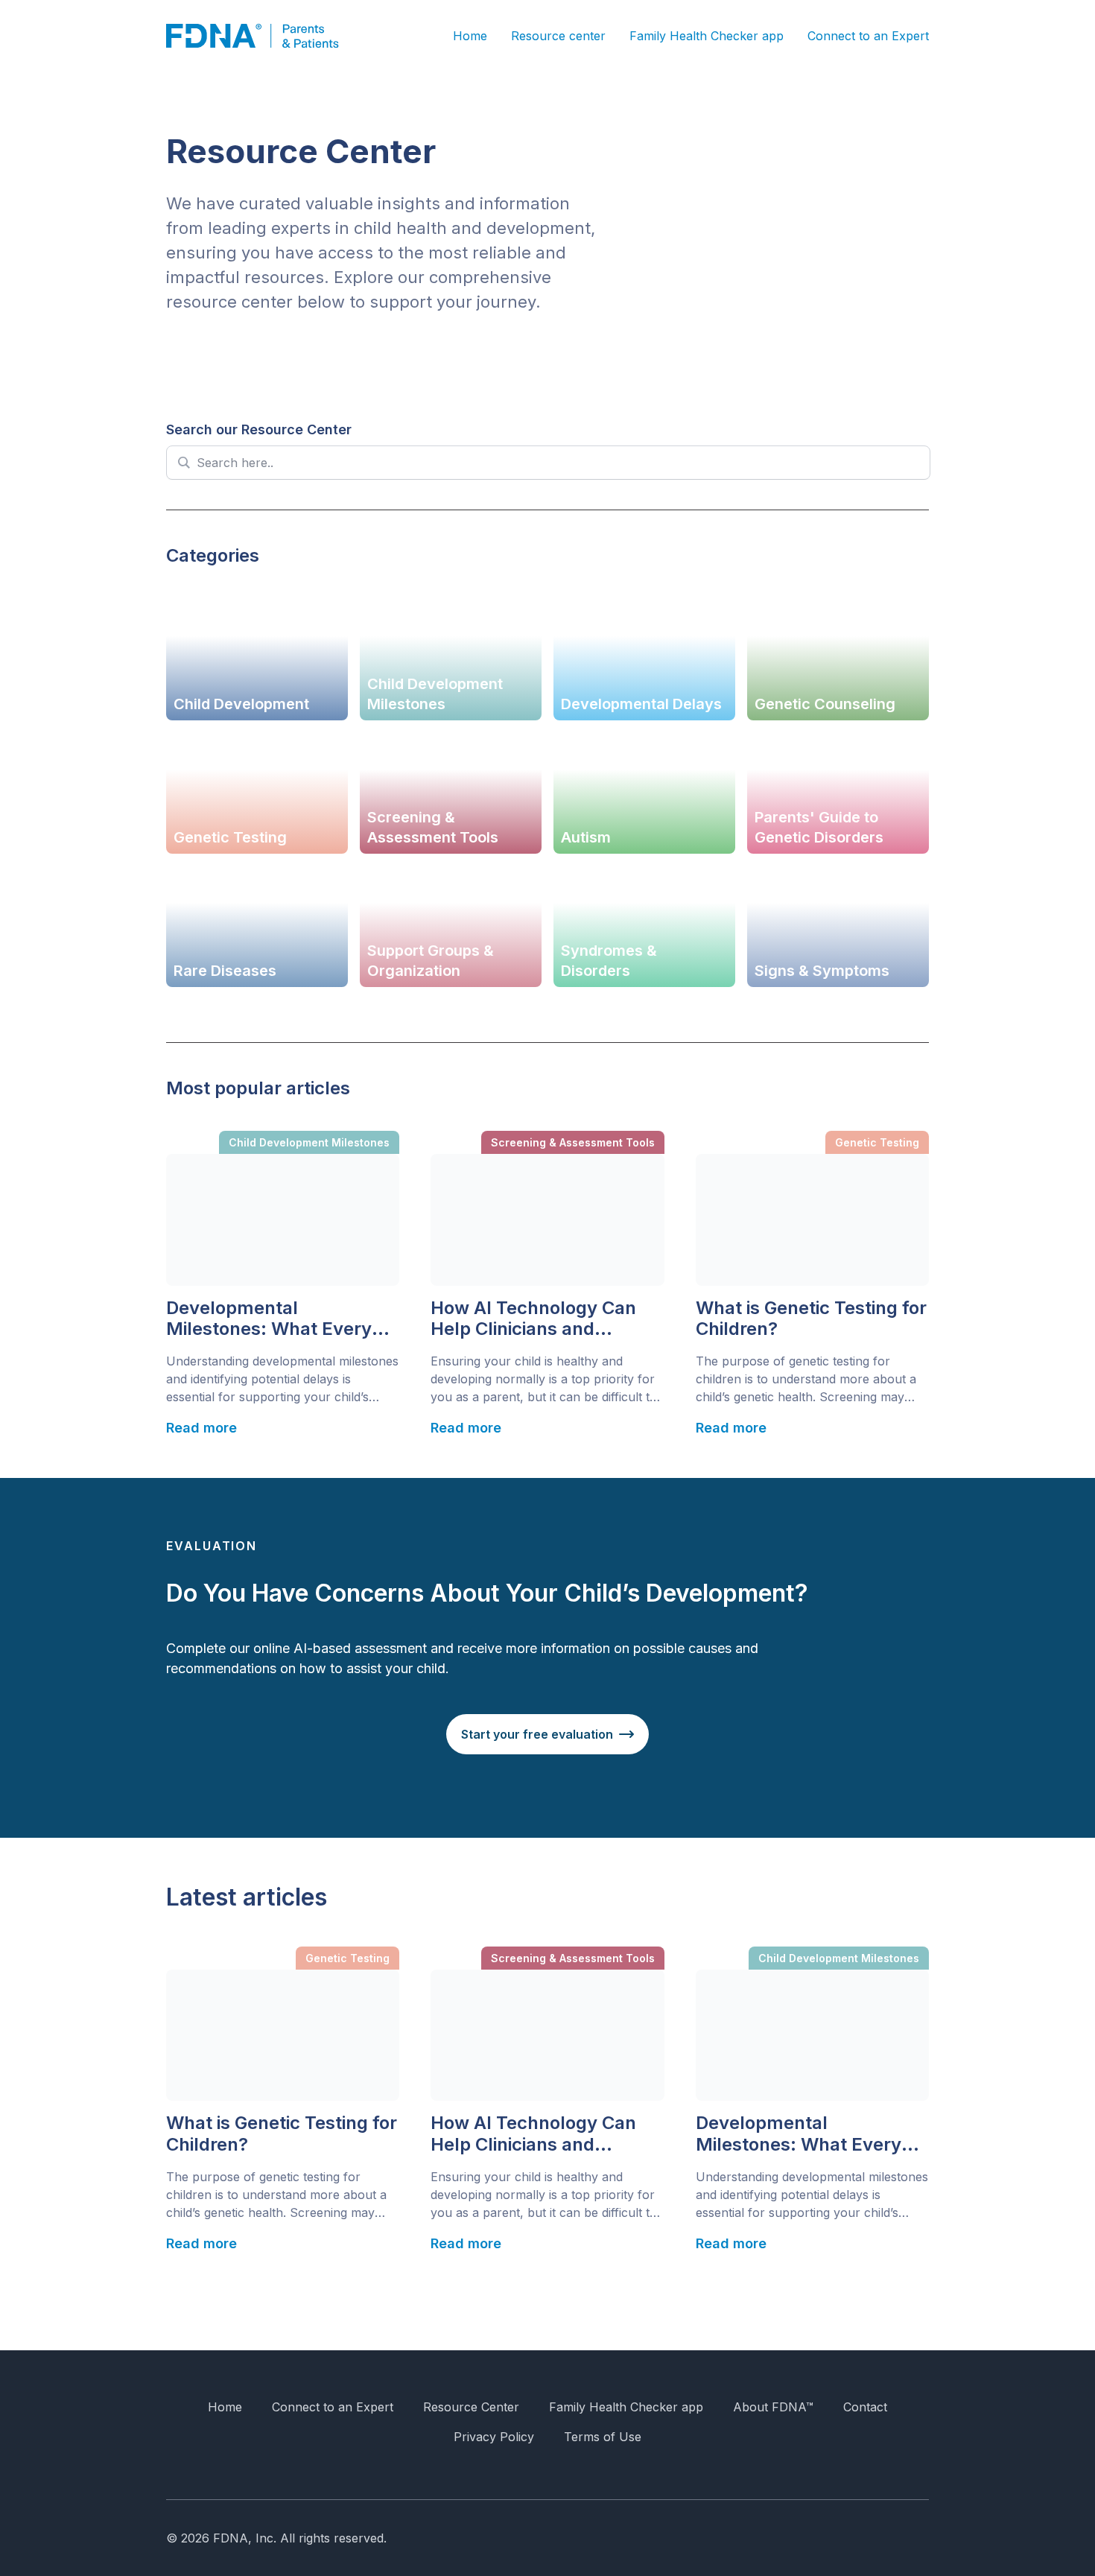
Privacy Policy (494, 2437)
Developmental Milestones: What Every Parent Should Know (269, 1319)
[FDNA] (263, 36)
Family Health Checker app (707, 36)
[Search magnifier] (183, 463)
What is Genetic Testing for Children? (811, 1319)
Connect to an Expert (868, 36)
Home (470, 36)
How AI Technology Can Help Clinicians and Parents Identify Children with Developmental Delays (538, 1319)
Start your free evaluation (537, 1734)
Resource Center (471, 2407)
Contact (865, 2407)
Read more (201, 1428)
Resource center (558, 36)
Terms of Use (603, 2437)
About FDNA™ (773, 2407)
